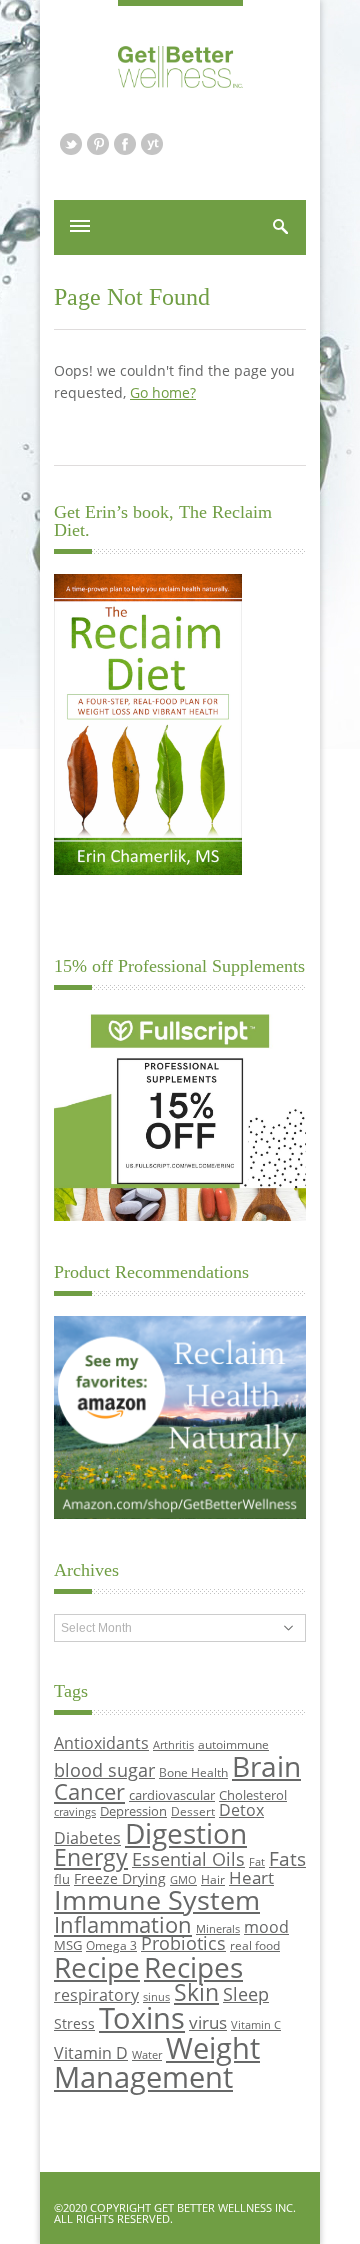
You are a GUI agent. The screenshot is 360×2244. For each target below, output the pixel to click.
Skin (196, 1992)
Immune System (157, 1899)
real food (255, 1945)
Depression (133, 1811)
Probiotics (183, 1943)
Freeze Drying (120, 1878)
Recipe (97, 1967)
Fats (287, 1859)
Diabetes (87, 1838)
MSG (68, 1945)
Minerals (218, 1929)
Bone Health (193, 1772)
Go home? (163, 392)
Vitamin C (256, 2025)
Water (147, 2055)
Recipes (193, 1967)
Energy (91, 1857)
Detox (241, 1810)
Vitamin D (91, 2052)
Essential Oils (188, 1859)
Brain (266, 1766)
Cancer (89, 1791)
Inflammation (123, 1924)
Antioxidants (101, 1742)
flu (62, 1879)
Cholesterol (253, 1795)
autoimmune (233, 1744)
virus (208, 2022)
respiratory (96, 1994)
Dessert (193, 1811)
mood (266, 1926)
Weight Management (157, 2062)
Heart (251, 1877)
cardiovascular (172, 1795)
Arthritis (173, 1745)
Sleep (246, 1994)
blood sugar (104, 1769)
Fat (257, 1862)
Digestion (186, 1833)
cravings (75, 1812)
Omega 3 (111, 1945)
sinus (156, 1997)
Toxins (142, 2018)
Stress (74, 2023)
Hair (213, 1879)
